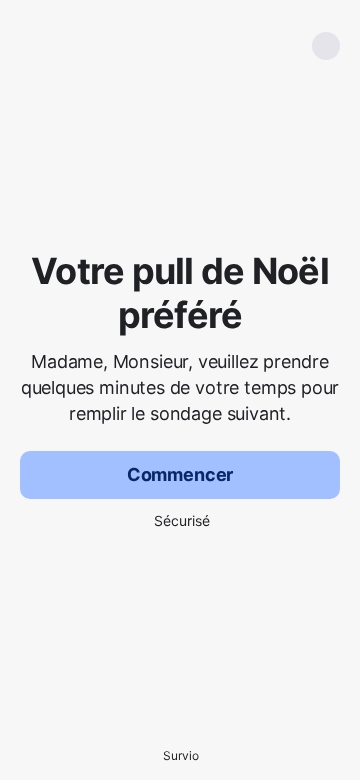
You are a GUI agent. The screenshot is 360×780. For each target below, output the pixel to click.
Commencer (180, 474)
